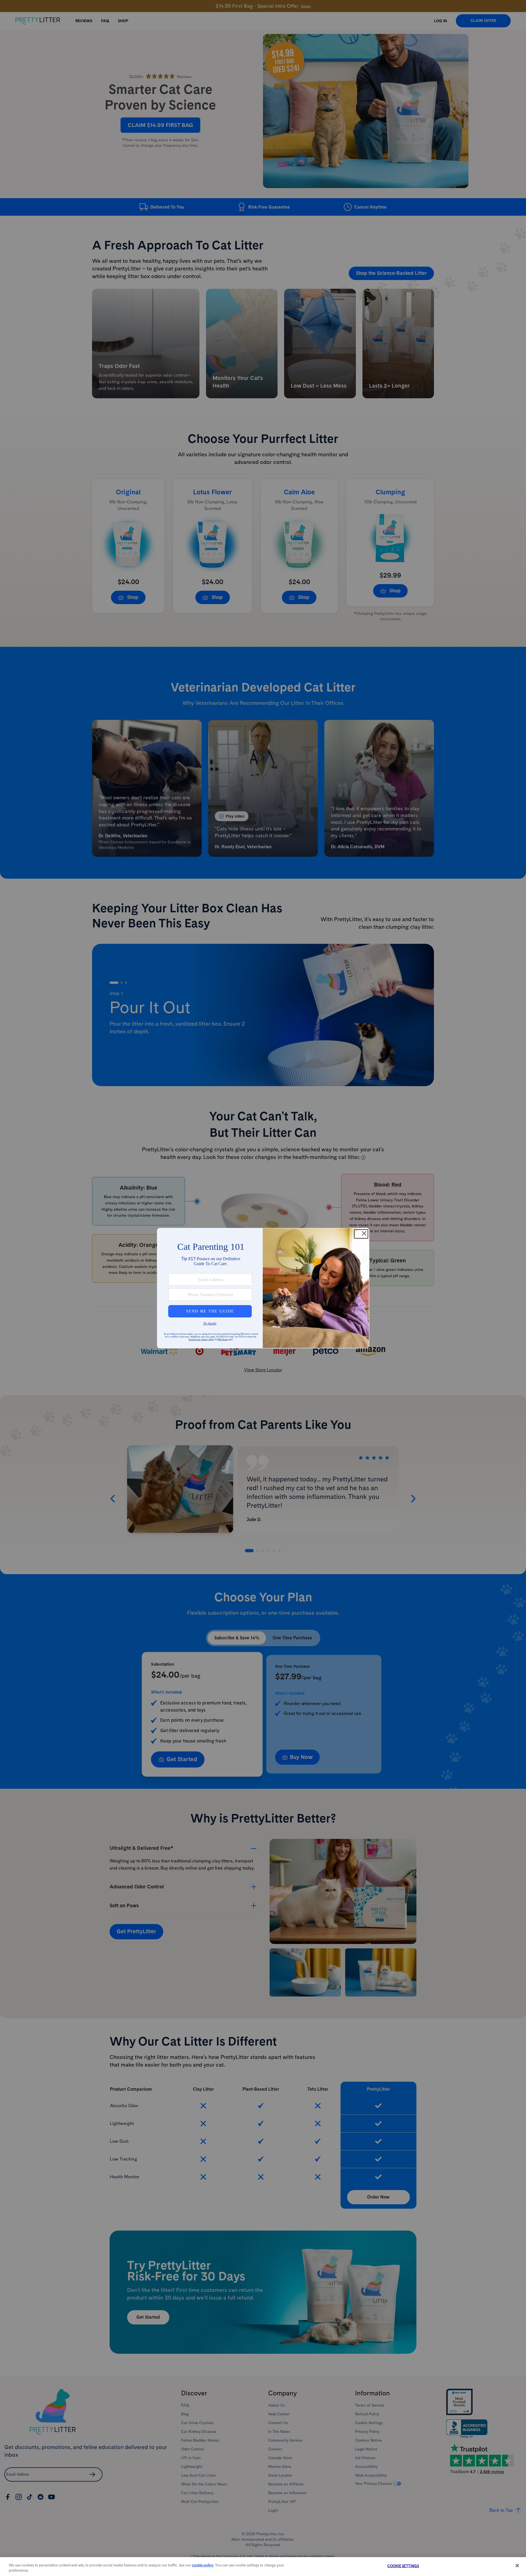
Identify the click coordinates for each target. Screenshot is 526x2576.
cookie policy (203, 2565)
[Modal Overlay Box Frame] (263, 1288)
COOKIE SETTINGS (403, 2566)
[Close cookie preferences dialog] (517, 2566)
